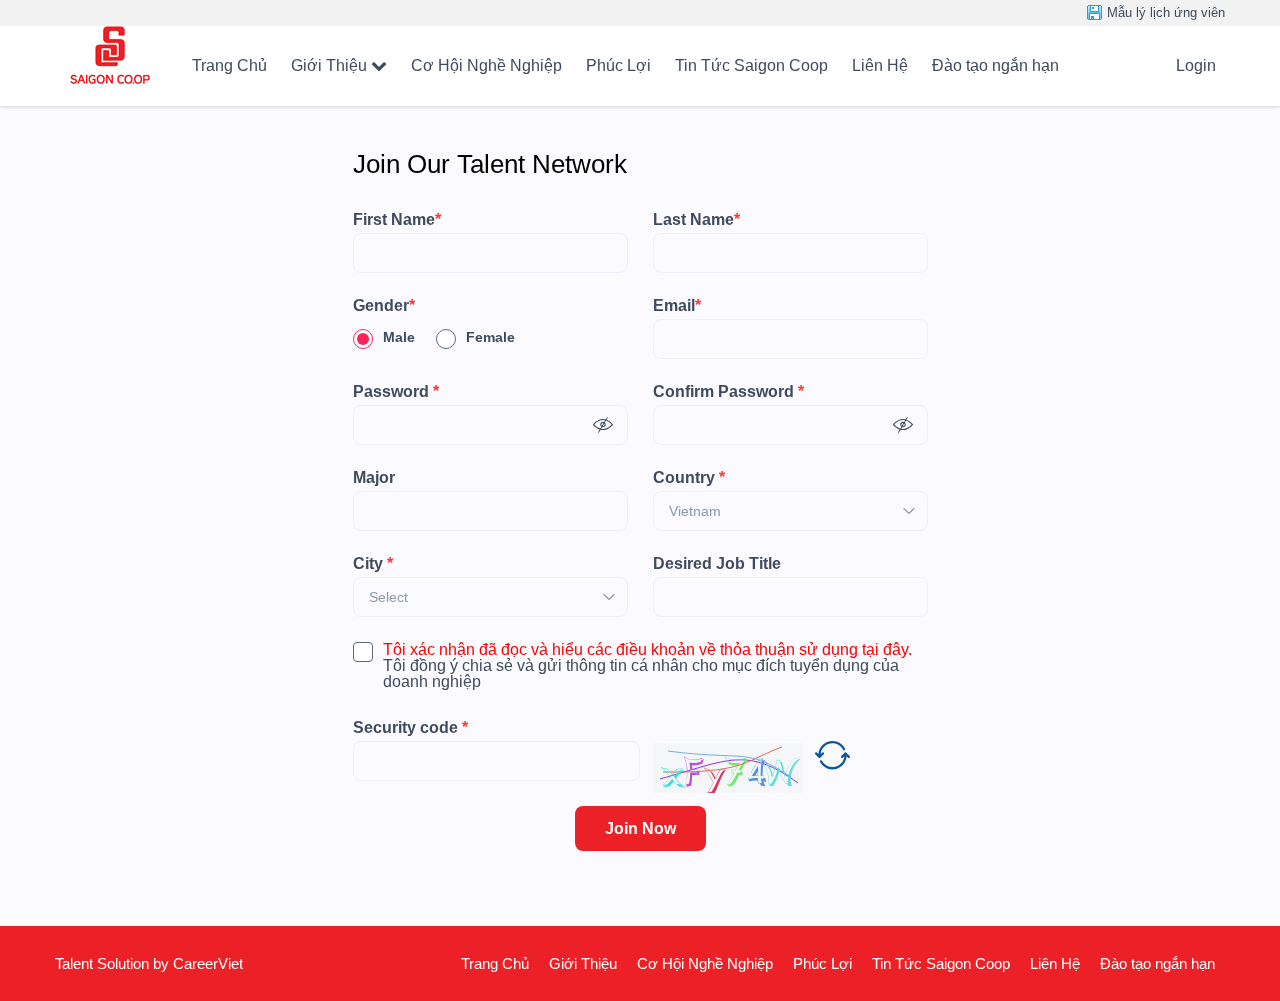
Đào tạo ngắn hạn (995, 65)
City (373, 564)
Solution (125, 963)
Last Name (696, 220)
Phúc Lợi (618, 65)
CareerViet (208, 963)
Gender (384, 306)
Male (399, 337)
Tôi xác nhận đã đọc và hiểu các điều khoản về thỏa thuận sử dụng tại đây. (647, 650)
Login (1196, 65)
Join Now (640, 828)
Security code (410, 728)
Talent (76, 963)
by (163, 963)
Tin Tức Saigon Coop (751, 65)
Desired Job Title (717, 564)
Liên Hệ (880, 65)
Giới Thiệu (329, 65)
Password (396, 392)
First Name (397, 220)
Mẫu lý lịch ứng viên (1166, 12)
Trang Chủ (229, 65)
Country (689, 478)
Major (374, 478)
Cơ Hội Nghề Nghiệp (486, 65)
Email (677, 306)
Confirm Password (728, 392)
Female (490, 337)
